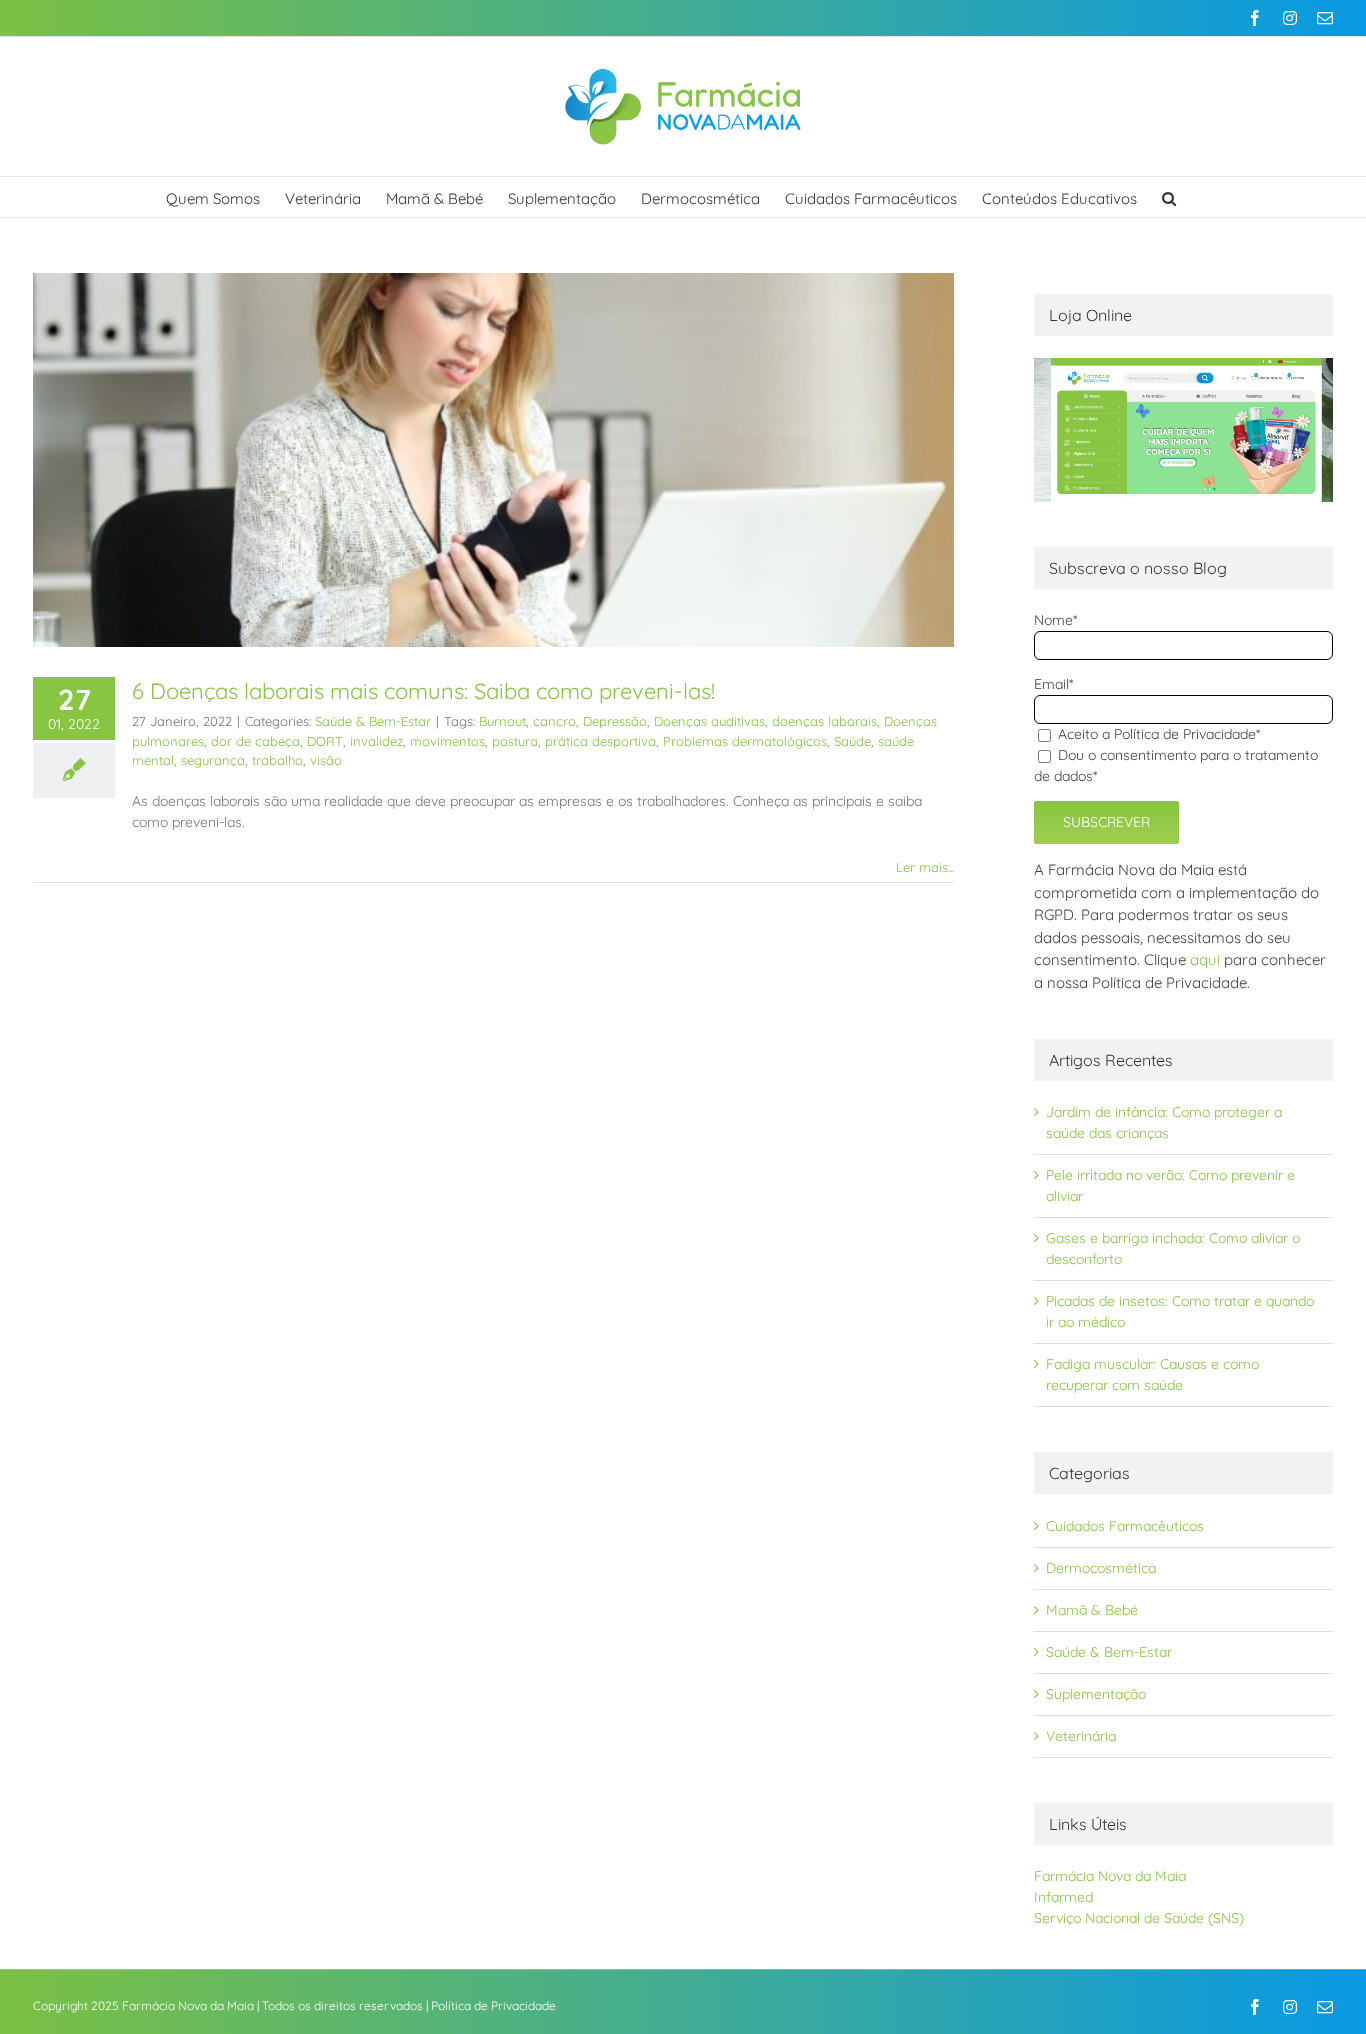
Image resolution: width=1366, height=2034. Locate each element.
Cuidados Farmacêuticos (1125, 1526)
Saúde (852, 741)
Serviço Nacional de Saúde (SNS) (1139, 1918)
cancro (554, 721)
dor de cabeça (255, 741)
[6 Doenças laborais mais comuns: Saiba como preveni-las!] (493, 460)
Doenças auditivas (709, 721)
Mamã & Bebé (1092, 1610)
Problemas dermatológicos (745, 741)
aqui (1205, 959)
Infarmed (1063, 1897)
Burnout (502, 721)
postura (515, 741)
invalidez (376, 741)
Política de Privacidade (493, 2005)
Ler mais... (925, 867)
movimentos (447, 741)
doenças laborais (824, 721)
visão (326, 760)
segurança (213, 760)
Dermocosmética (1101, 1568)
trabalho (277, 760)
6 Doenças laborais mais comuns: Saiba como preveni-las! (423, 691)
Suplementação (1096, 1694)
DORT (325, 741)
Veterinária (1081, 1736)
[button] (1169, 197)
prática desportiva (600, 741)
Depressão (615, 721)
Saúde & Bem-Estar (373, 721)
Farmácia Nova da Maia (1110, 1876)
